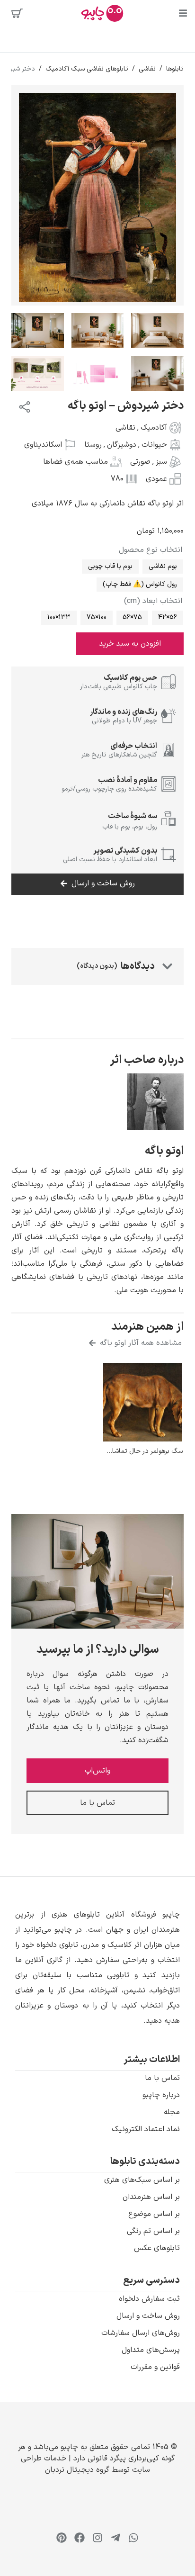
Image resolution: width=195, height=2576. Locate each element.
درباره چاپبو (161, 2095)
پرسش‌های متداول (151, 2350)
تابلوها (175, 69)
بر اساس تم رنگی (153, 2231)
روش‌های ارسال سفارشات (141, 2333)
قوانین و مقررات (155, 2367)
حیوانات (154, 445)
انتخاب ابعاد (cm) (153, 601)
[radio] (163, 567)
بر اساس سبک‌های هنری (142, 2180)
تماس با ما (162, 2078)
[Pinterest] (62, 2538)
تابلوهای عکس (157, 2248)
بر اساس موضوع (154, 2214)
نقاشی (147, 69)
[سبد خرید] (17, 13)
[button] (97, 1968)
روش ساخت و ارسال (148, 2316)
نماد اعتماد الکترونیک (146, 2129)
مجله (172, 2112)
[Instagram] (97, 2538)
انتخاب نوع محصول (151, 550)
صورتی (140, 462)
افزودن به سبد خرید (130, 644)
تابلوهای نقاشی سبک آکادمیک (87, 69)
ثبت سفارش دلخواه (149, 2299)
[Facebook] (80, 2538)
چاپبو (69, 2447)
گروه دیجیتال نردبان (77, 2470)
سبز (161, 462)
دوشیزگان (122, 445)
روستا (93, 445)
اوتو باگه (164, 1151)
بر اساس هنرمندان (151, 2197)
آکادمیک (154, 428)
